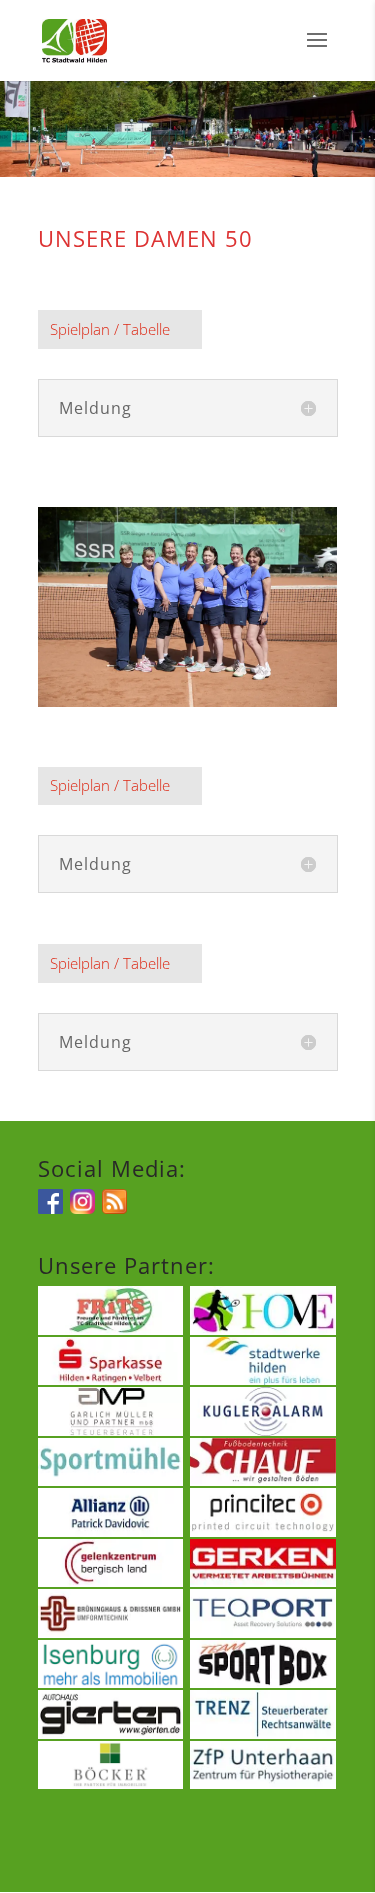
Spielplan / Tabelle (110, 329)
